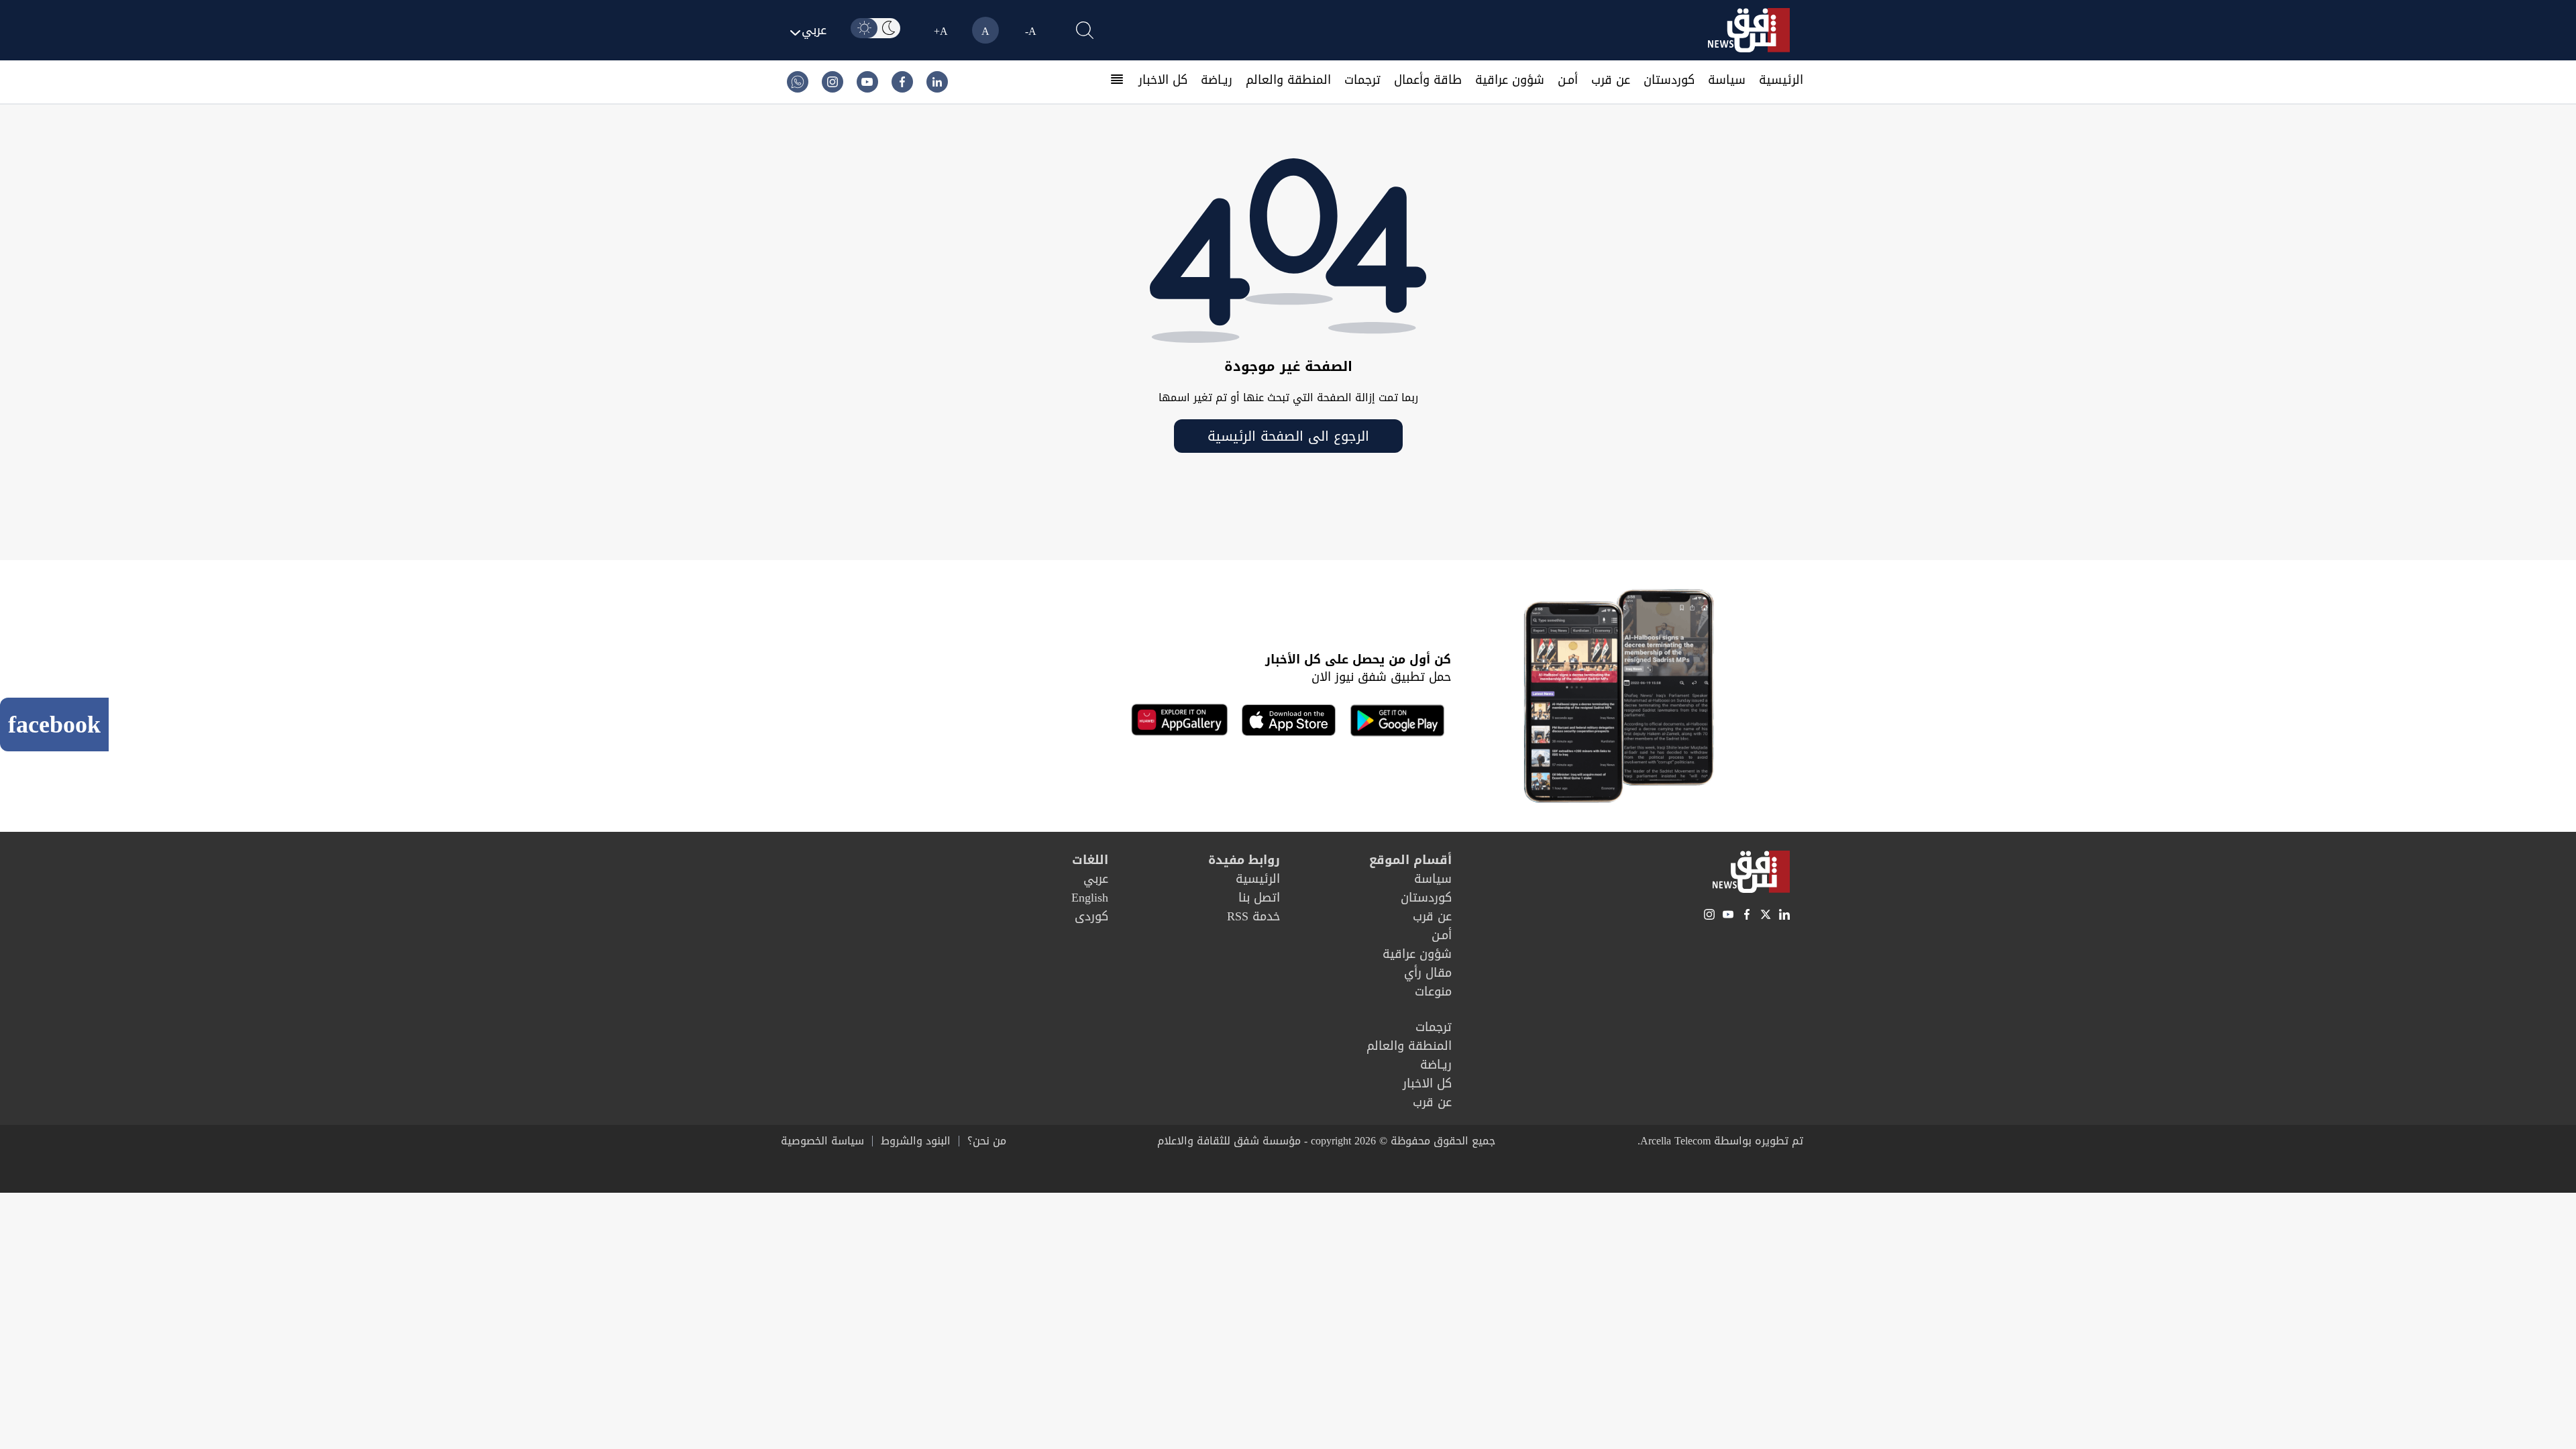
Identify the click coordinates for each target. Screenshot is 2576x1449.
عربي (1096, 879)
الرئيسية (1781, 80)
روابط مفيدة (1244, 860)
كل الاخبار (1163, 80)
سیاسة (1727, 80)
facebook (54, 724)
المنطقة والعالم (1288, 80)
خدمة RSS (1253, 916)
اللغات (1090, 860)
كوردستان (1669, 80)
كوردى (1091, 916)
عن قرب (1611, 80)
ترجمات (1362, 80)
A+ (941, 31)
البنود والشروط (916, 1141)
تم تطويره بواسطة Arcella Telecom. (1720, 1141)
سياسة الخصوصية (822, 1141)
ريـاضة (1217, 80)
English (1090, 898)
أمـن (1568, 80)
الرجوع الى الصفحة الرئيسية (1288, 436)
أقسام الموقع (1410, 860)
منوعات (1433, 991)
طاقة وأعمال (1428, 80)
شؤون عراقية (1510, 80)
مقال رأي (1428, 973)
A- (1031, 31)
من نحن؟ (987, 1141)
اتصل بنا (1259, 898)
